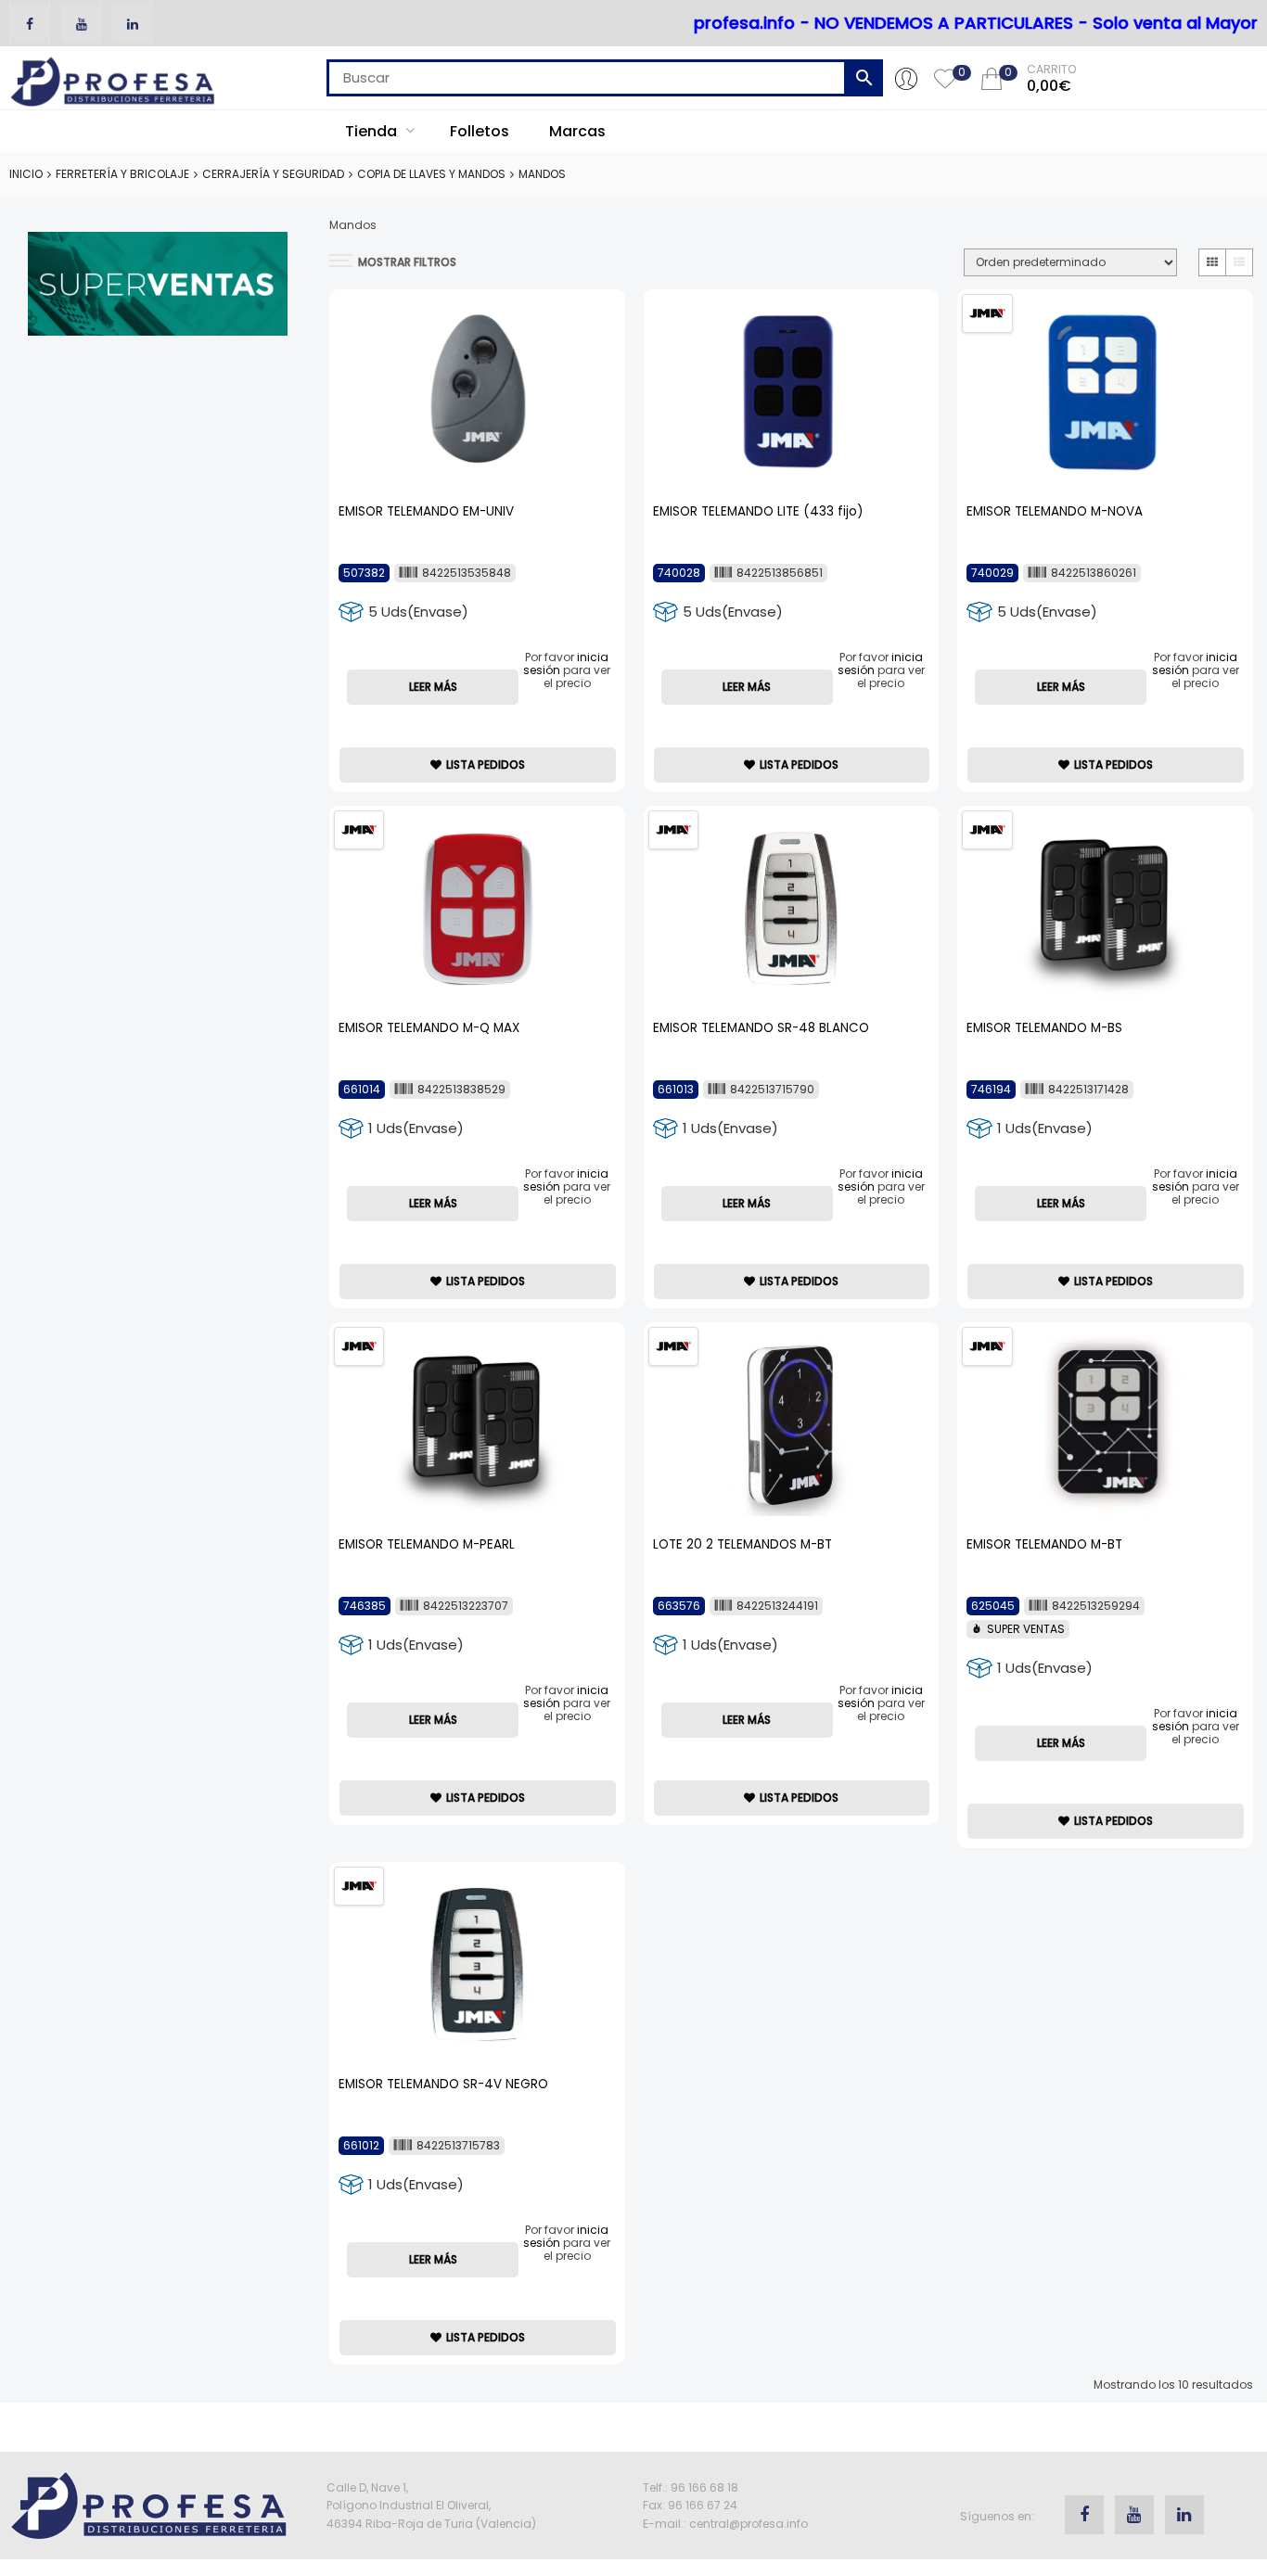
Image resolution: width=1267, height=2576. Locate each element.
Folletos (480, 131)
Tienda (373, 131)
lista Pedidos (486, 765)
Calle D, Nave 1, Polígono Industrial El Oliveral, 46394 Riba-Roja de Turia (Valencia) (431, 2505)
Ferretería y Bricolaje (122, 174)
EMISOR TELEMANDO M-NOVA (1055, 511)
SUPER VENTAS (1026, 1629)
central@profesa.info (749, 2524)
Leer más (433, 687)
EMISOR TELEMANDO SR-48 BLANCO (761, 1028)
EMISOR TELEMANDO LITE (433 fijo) (758, 511)
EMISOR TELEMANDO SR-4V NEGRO (443, 2084)
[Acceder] (906, 78)
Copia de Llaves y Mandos (431, 174)
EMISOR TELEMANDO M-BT (1044, 1544)
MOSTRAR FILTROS (407, 262)
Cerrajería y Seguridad (273, 174)
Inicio (26, 174)
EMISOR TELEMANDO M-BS (1044, 1028)
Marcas (577, 131)
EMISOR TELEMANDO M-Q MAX (429, 1028)
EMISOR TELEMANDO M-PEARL (427, 1544)
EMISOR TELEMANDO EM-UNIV (426, 511)
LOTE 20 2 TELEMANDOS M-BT (742, 1544)
